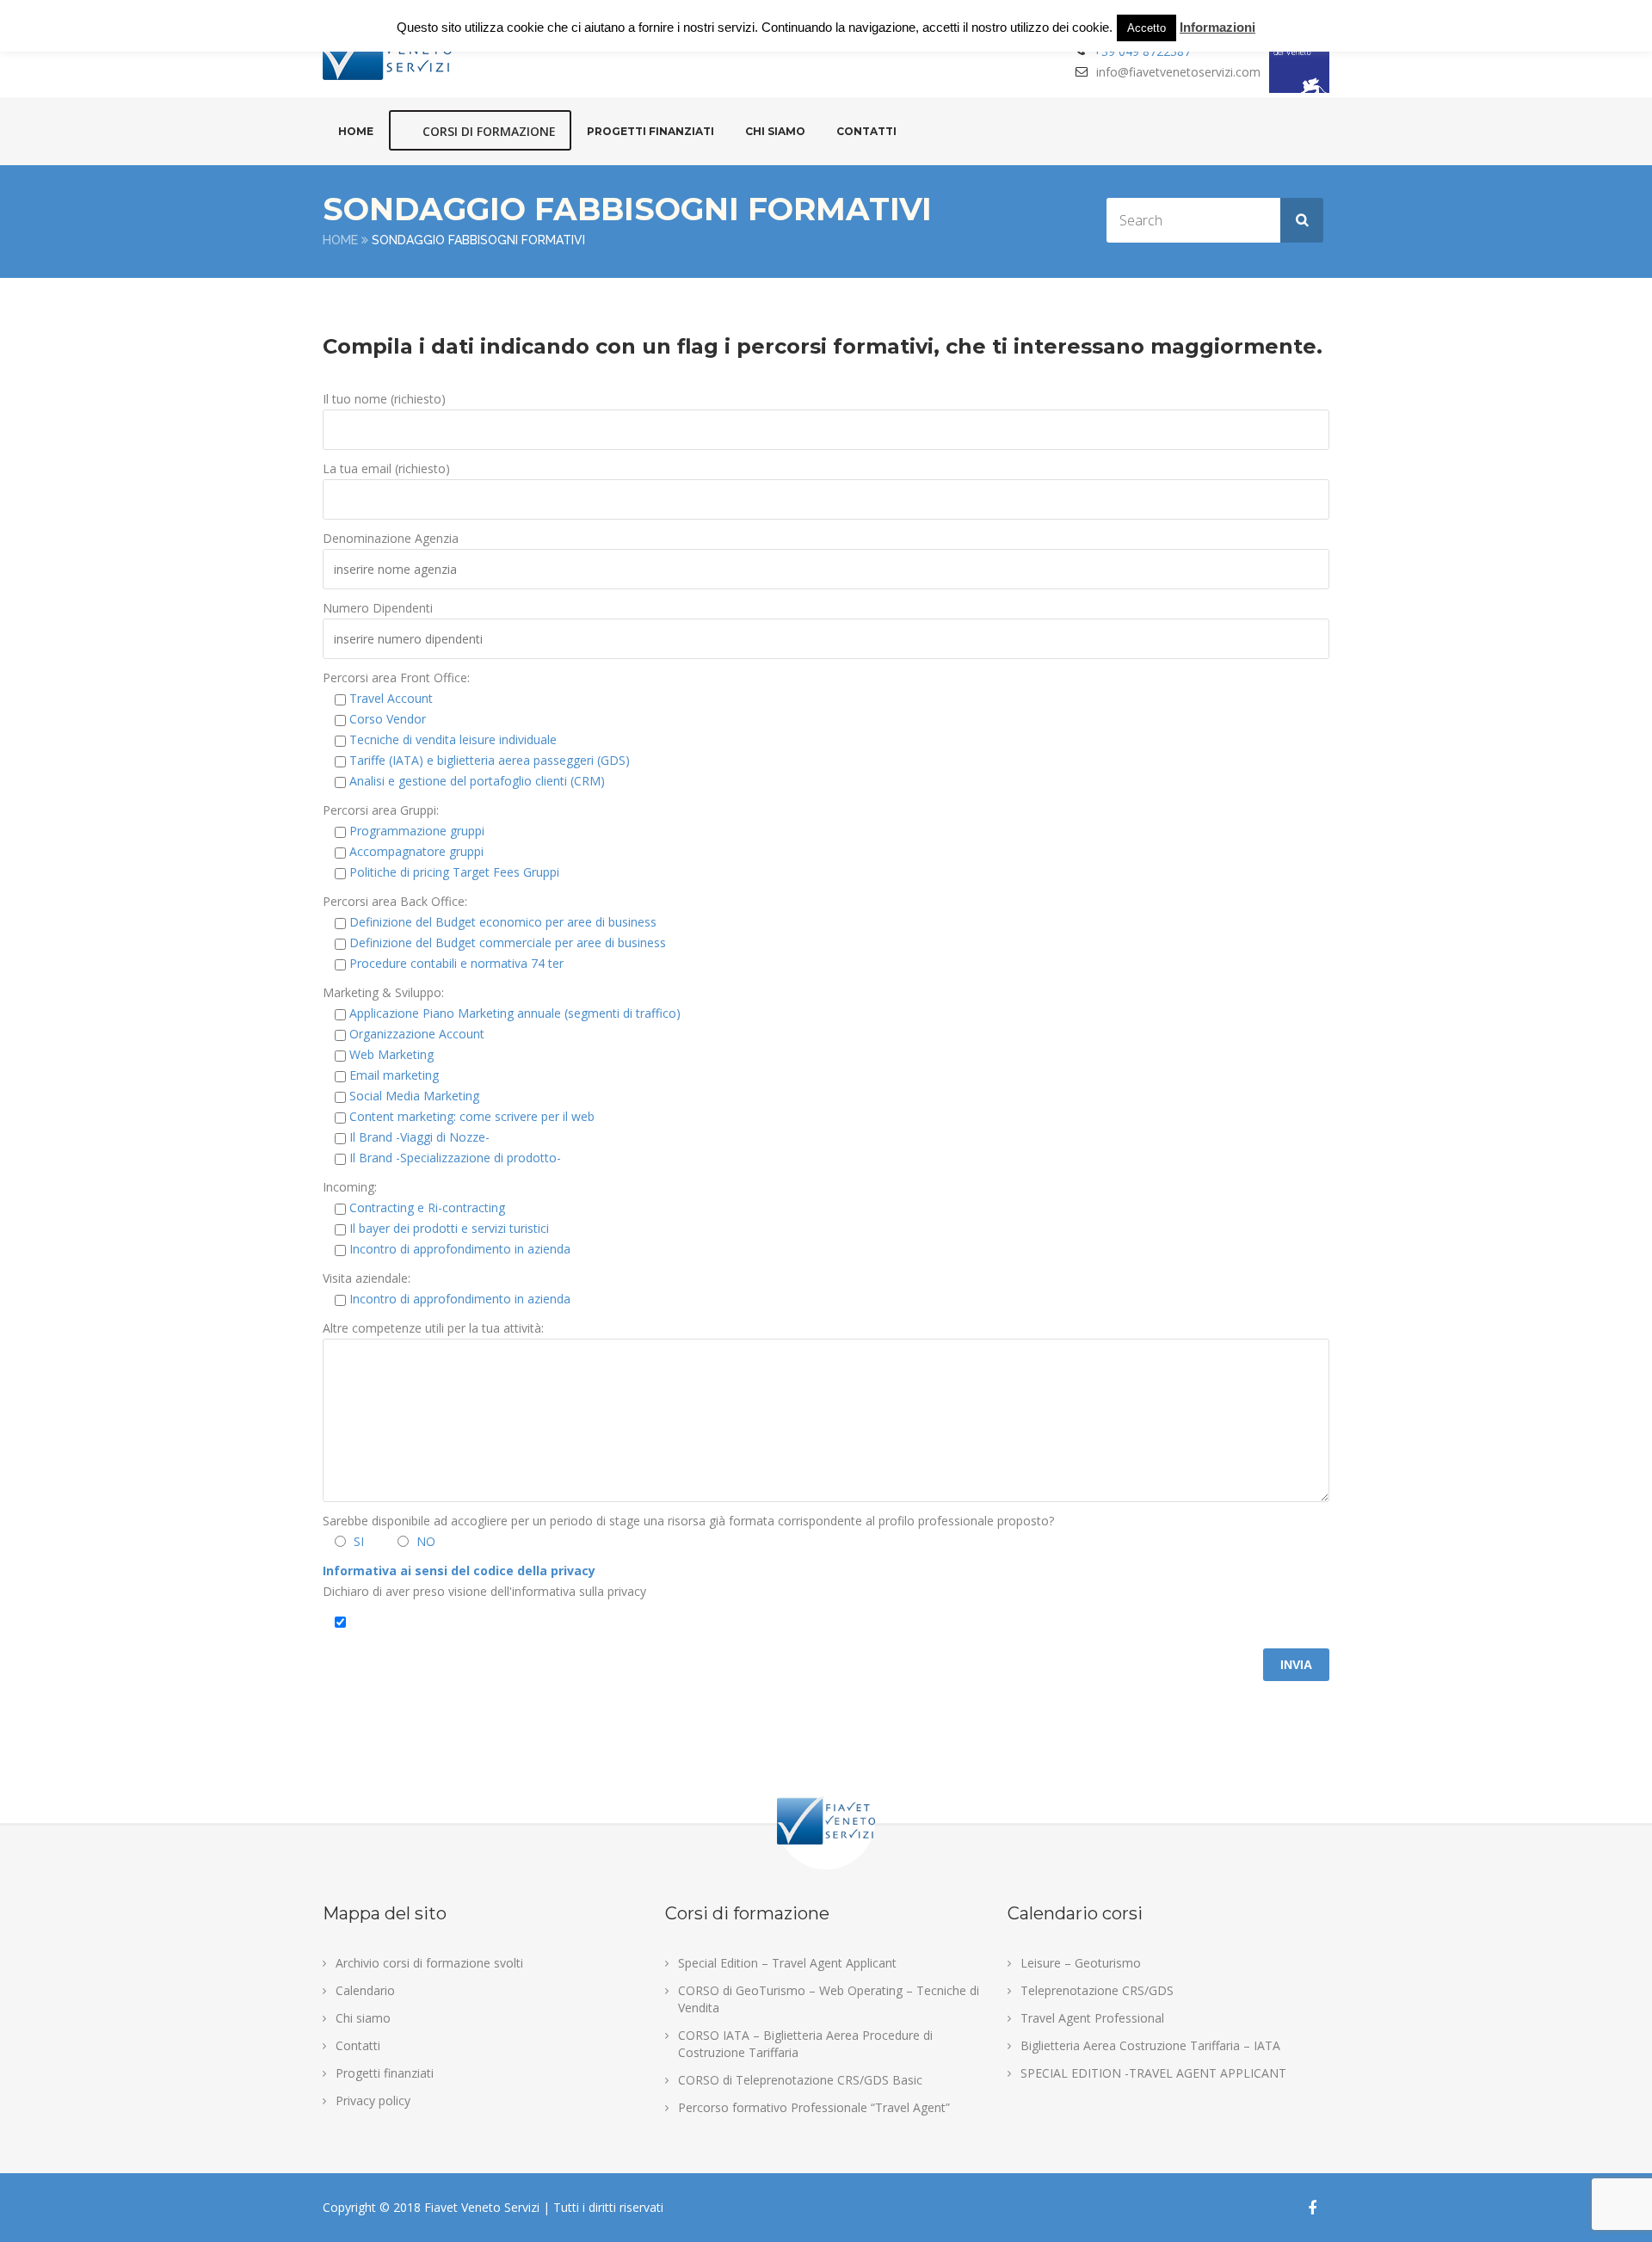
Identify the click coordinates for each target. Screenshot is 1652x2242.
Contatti (866, 131)
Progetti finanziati (650, 131)
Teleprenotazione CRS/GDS (1097, 1990)
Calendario (365, 1990)
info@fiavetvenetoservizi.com (1178, 72)
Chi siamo (775, 131)
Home (356, 131)
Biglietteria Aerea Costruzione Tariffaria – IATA (1150, 2045)
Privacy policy (373, 2100)
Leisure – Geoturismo (1081, 1963)
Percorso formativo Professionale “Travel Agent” (814, 2107)
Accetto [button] (1147, 28)
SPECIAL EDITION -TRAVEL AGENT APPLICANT (1153, 2073)
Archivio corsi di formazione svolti (429, 1963)
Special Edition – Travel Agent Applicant (787, 1963)
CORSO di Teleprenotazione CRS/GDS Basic (800, 2080)
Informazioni (1217, 27)
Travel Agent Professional (1092, 2018)
